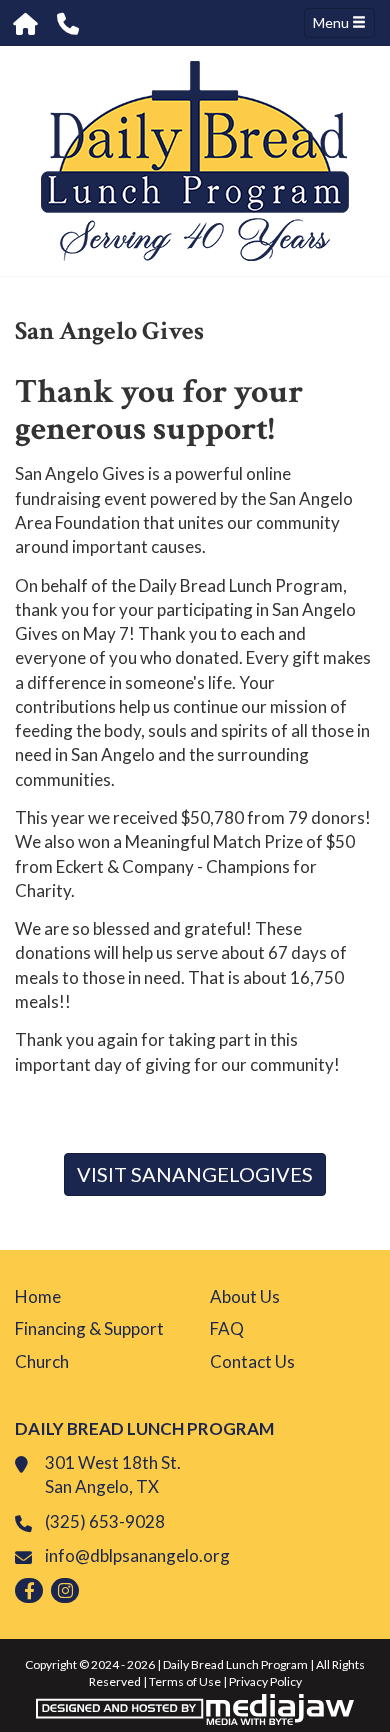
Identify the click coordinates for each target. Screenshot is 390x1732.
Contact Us (252, 1361)
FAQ (227, 1328)
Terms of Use (185, 1681)
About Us (245, 1296)
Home (38, 1296)
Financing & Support (89, 1328)
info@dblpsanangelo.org (137, 1555)
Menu (332, 22)
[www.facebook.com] (29, 1590)
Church (42, 1361)
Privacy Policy (265, 1681)
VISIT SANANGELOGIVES (195, 1174)
